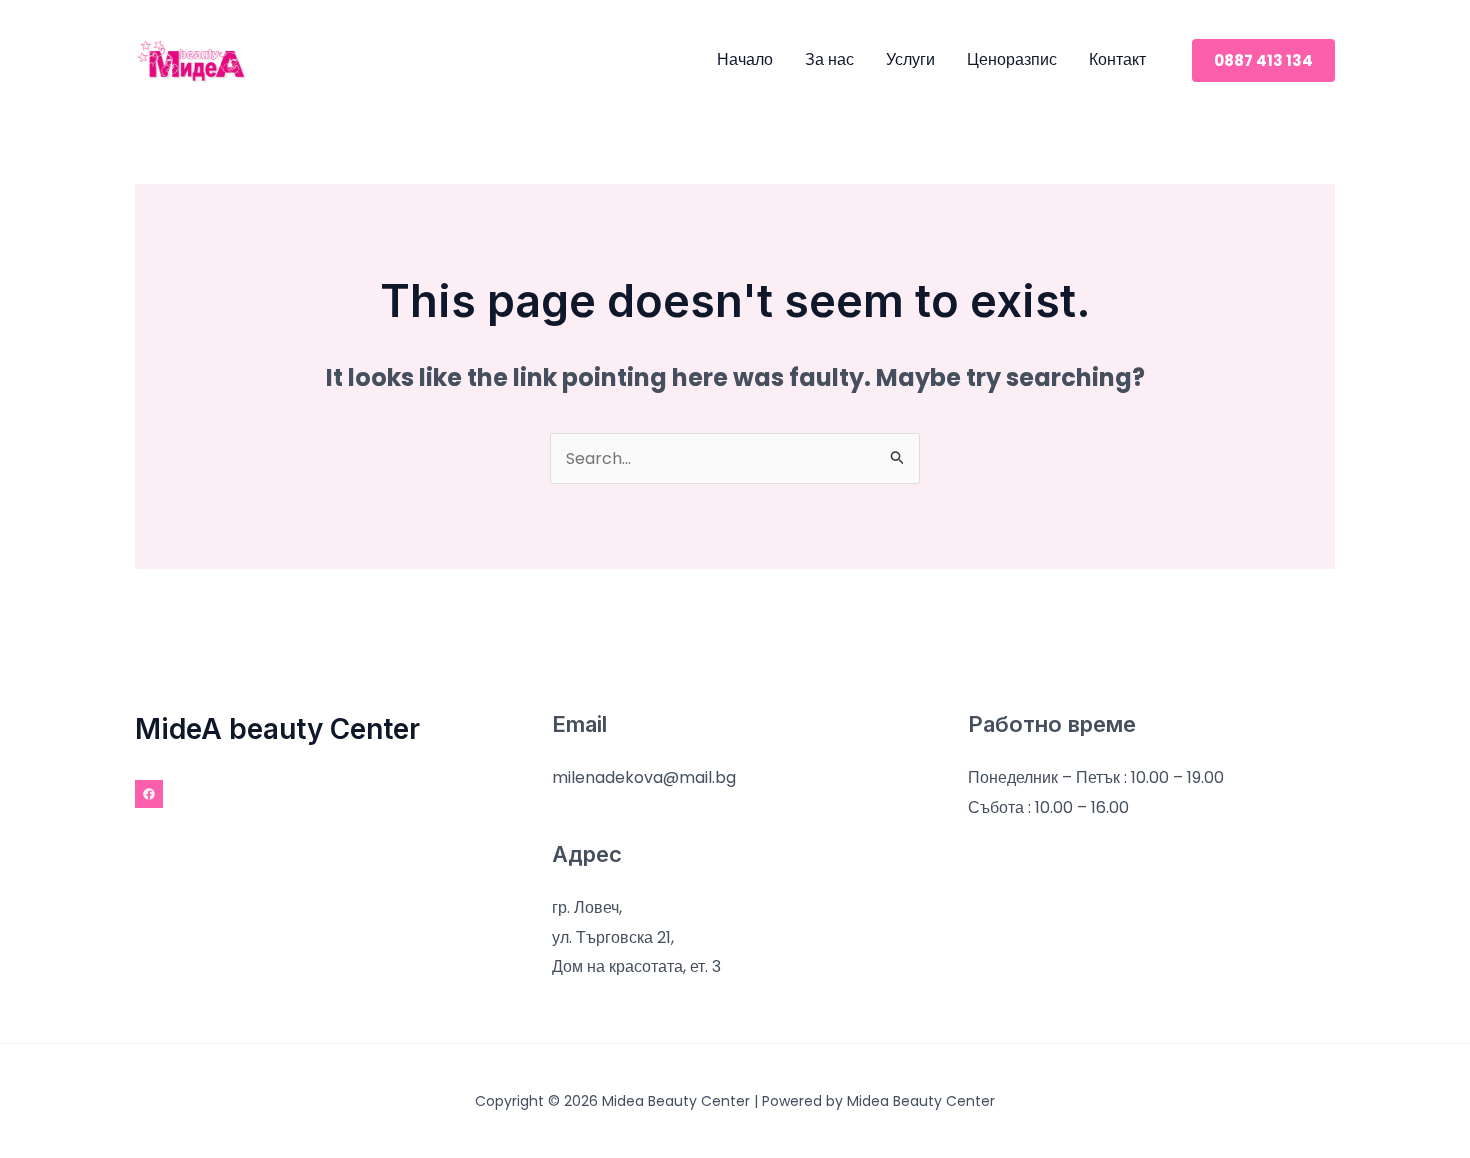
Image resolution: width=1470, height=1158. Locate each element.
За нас (829, 59)
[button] (1263, 60)
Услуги (910, 59)
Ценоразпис (1012, 59)
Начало (745, 59)
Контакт (1117, 59)
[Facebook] (149, 794)
